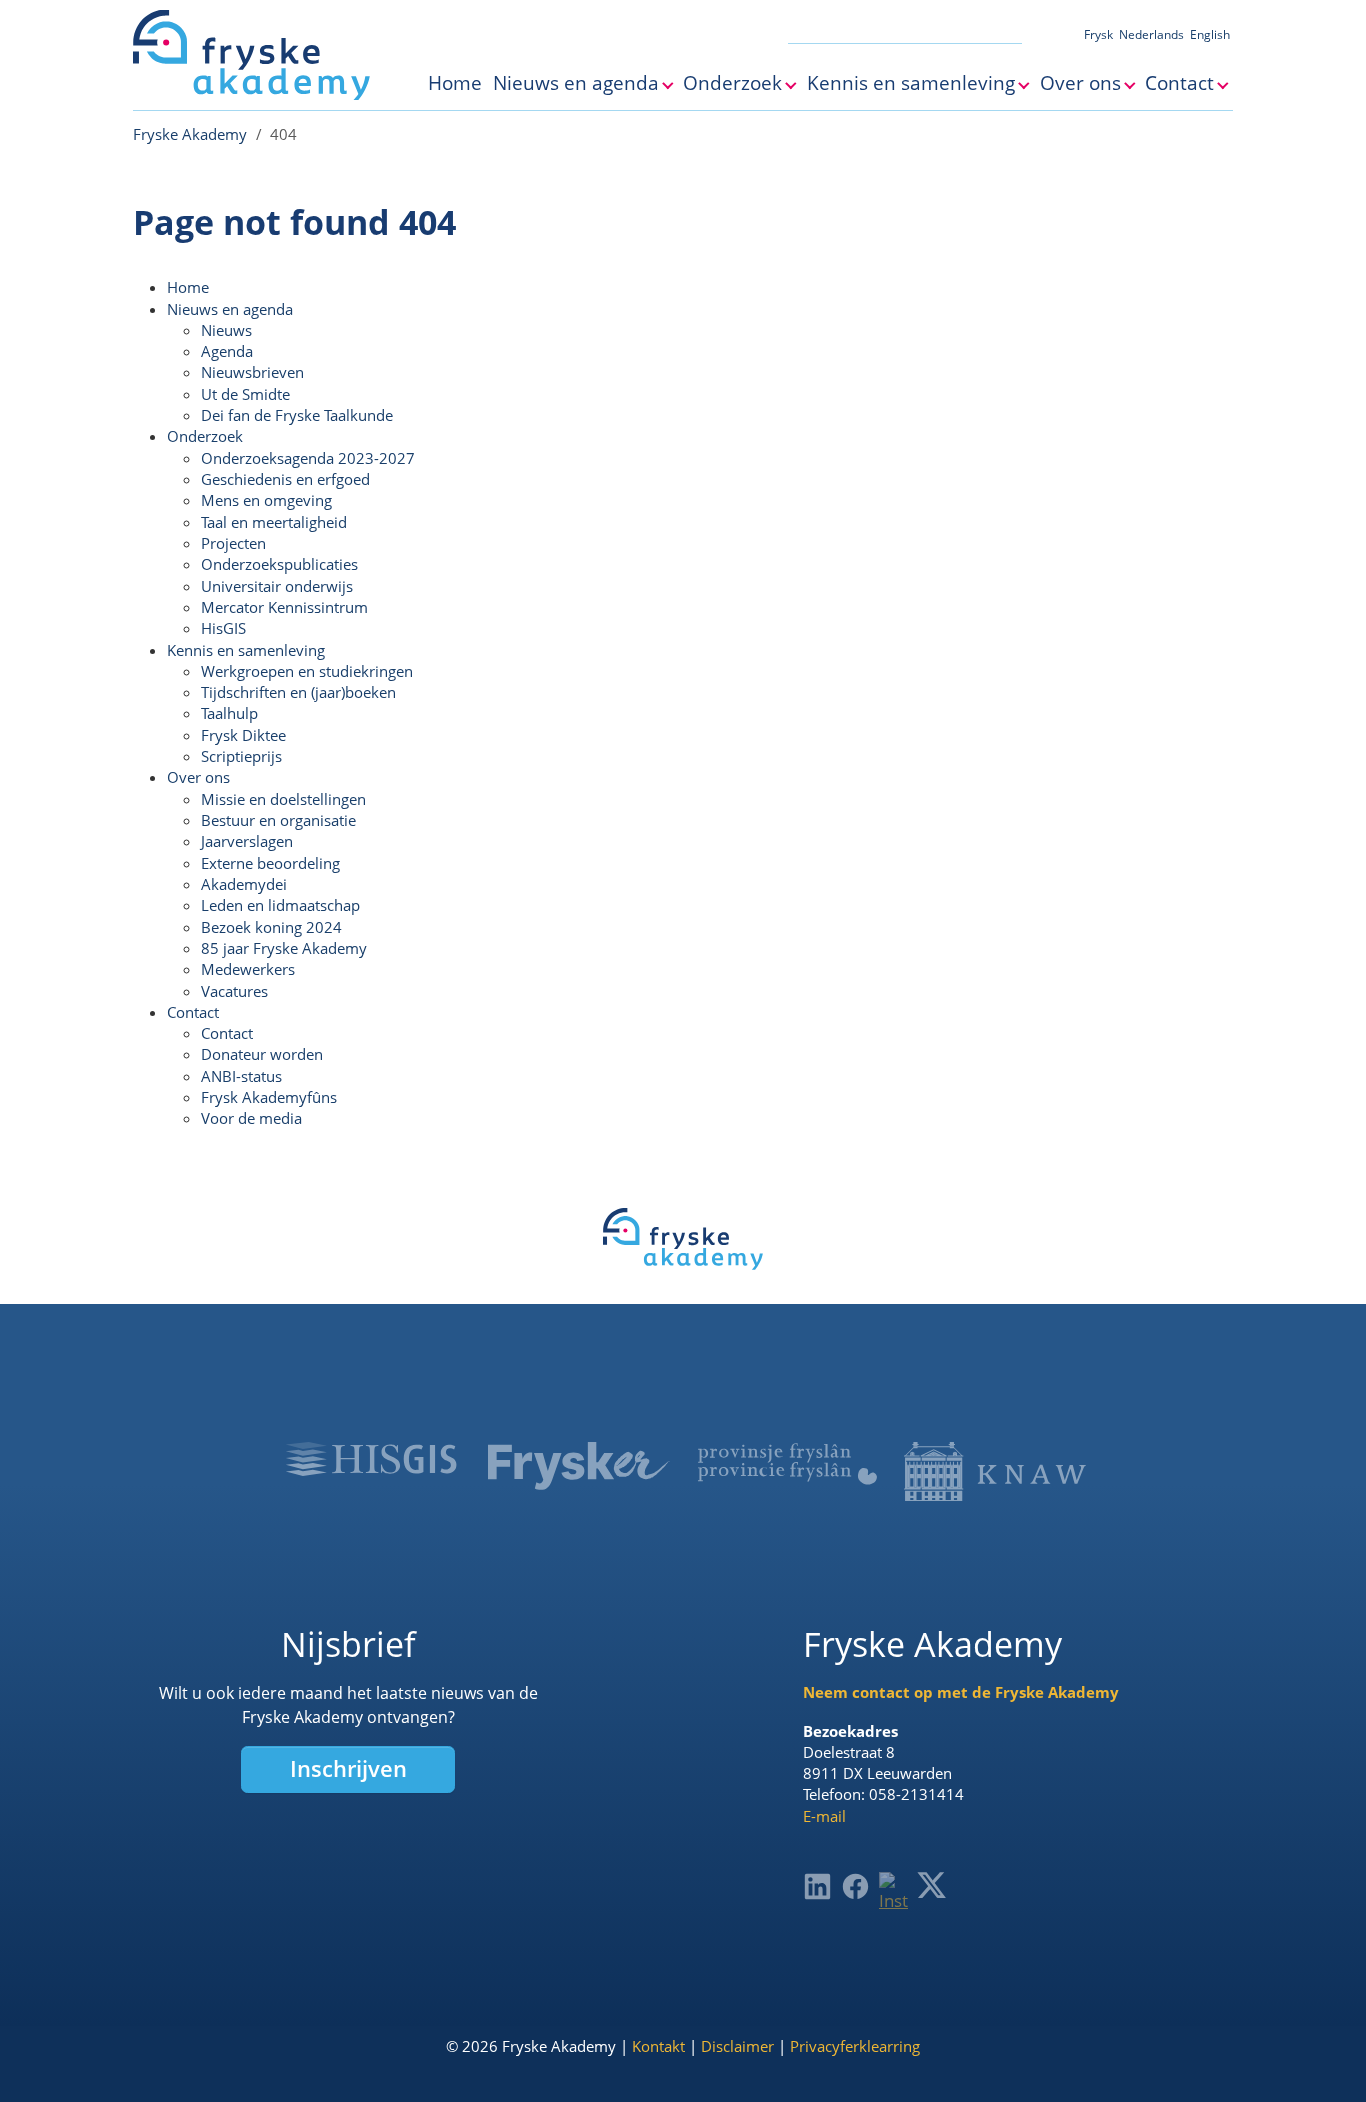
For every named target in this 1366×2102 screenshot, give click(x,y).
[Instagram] (893, 1893)
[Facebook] (855, 1886)
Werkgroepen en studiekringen (307, 671)
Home (188, 287)
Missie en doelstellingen (283, 799)
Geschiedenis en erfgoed (285, 479)
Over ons (198, 777)
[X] (931, 1885)
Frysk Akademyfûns (269, 1097)
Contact (193, 1012)
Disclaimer (737, 2046)
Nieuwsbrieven (252, 372)
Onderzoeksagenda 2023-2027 (308, 458)
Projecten (233, 543)
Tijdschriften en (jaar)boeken (298, 692)
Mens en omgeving (266, 500)
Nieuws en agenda (230, 309)
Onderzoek (205, 436)
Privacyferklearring (855, 2046)
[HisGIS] (371, 1459)
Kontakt (658, 2046)
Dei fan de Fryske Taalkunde (297, 415)
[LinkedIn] (817, 1886)
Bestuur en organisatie (278, 820)
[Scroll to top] (1320, 2056)
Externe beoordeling (270, 863)
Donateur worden (262, 1054)
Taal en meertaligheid (274, 522)
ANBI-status (241, 1076)
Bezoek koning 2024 (271, 927)
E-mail (824, 1816)
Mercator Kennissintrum (284, 607)
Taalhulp (229, 713)
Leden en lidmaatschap (280, 905)
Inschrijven (348, 1768)
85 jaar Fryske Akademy (284, 948)
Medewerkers (248, 969)
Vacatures (234, 991)
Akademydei (244, 884)
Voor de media (251, 1118)
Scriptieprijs (241, 756)
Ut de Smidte (245, 394)
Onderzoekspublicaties (279, 564)
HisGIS (223, 628)
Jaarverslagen (247, 841)
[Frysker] (578, 1466)
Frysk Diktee (243, 735)
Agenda (227, 351)
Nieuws (226, 330)
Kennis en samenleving (246, 650)
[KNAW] (994, 1471)
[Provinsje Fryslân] (786, 1464)
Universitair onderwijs (277, 586)
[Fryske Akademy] (251, 55)
